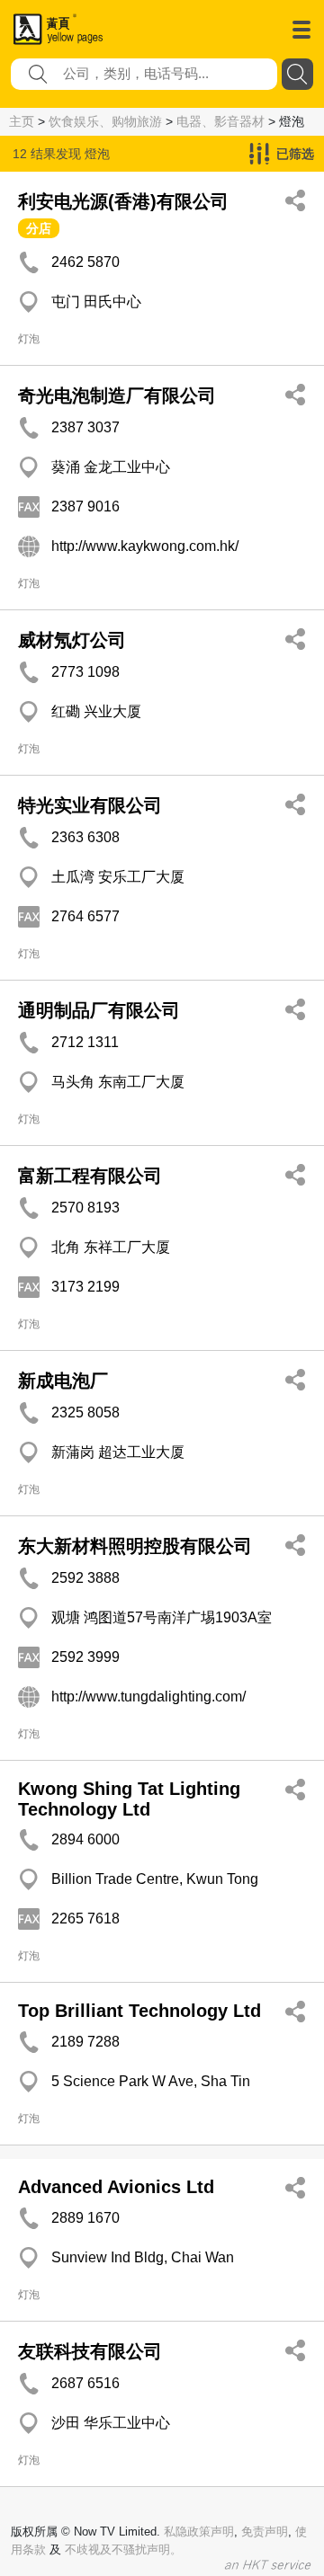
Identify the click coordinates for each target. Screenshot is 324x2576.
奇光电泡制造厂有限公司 (117, 395)
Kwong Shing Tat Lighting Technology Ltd (129, 1799)
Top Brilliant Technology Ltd (139, 2011)
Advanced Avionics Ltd (116, 2187)
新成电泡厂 (63, 1381)
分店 (39, 228)
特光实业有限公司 (90, 805)
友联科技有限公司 (90, 2351)
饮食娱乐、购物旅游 (105, 121)
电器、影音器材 (220, 121)
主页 (22, 121)
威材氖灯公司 (72, 640)
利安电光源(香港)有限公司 (123, 201)
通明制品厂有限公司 (99, 1010)
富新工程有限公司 (90, 1176)
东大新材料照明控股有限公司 (135, 1546)
